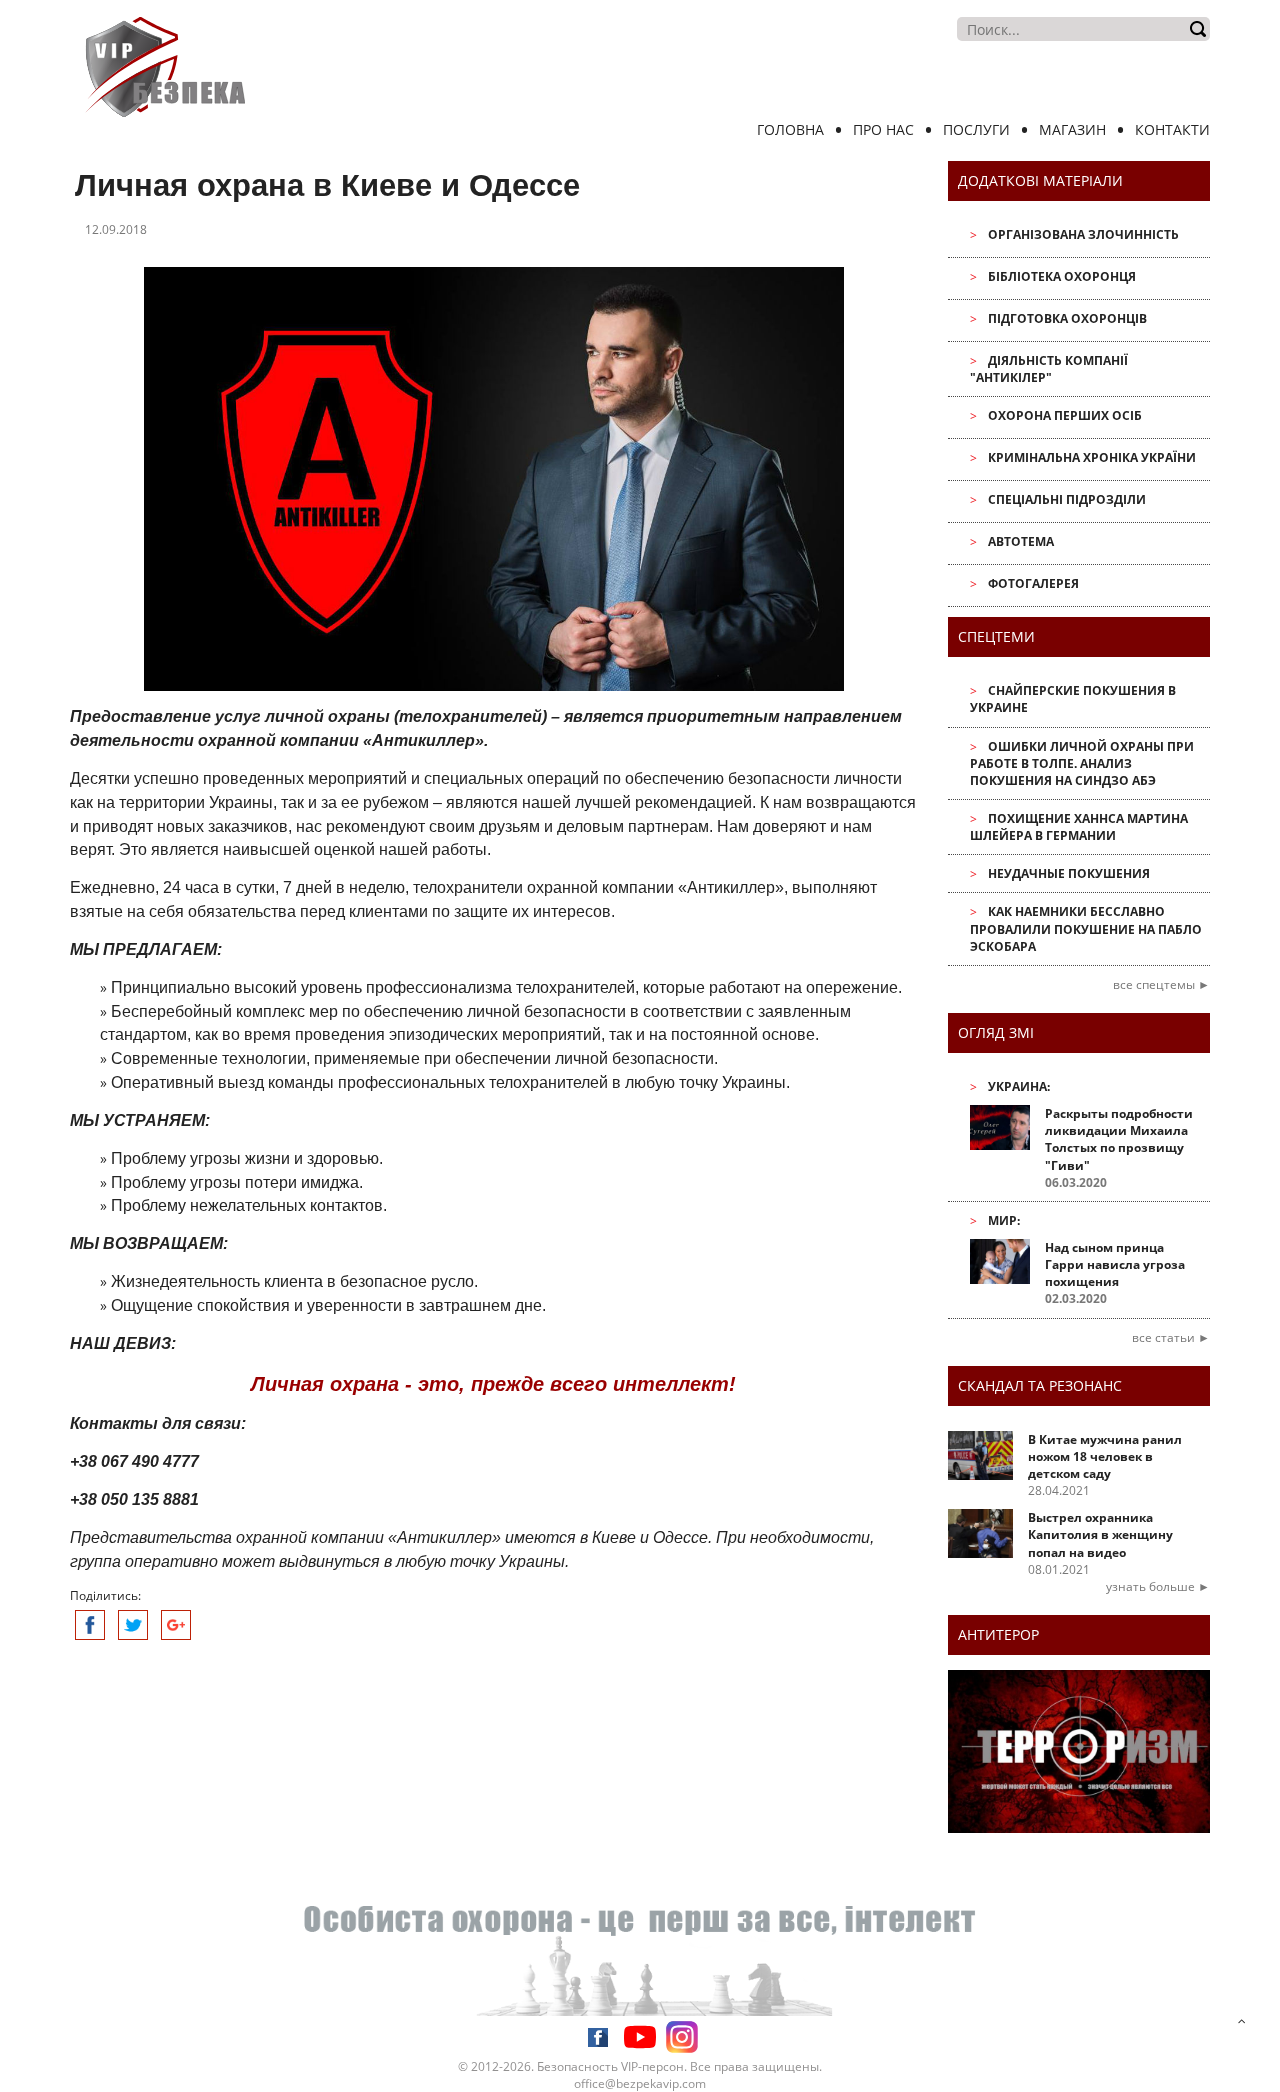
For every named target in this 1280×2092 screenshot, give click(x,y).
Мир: (1004, 1220)
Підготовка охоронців (1067, 318)
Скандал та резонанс (1040, 1385)
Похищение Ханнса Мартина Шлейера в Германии (1079, 827)
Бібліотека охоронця (1062, 276)
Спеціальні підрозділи (1067, 499)
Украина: (1019, 1086)
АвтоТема (1021, 541)
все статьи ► (1171, 1337)
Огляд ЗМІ (996, 1032)
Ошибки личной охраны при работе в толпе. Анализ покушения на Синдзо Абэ (1082, 763)
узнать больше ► (1158, 1586)
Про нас (883, 129)
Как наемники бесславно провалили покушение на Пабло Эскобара (1086, 928)
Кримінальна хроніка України (1092, 457)
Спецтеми (996, 636)
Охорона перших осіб (1065, 415)
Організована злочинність (1083, 234)
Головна (790, 129)
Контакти (1172, 129)
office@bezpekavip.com (640, 2083)
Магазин (1072, 129)
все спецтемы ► (1161, 984)
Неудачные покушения (1069, 873)
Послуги (976, 129)
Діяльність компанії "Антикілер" (1049, 369)
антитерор (998, 1634)
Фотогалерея (1033, 583)
